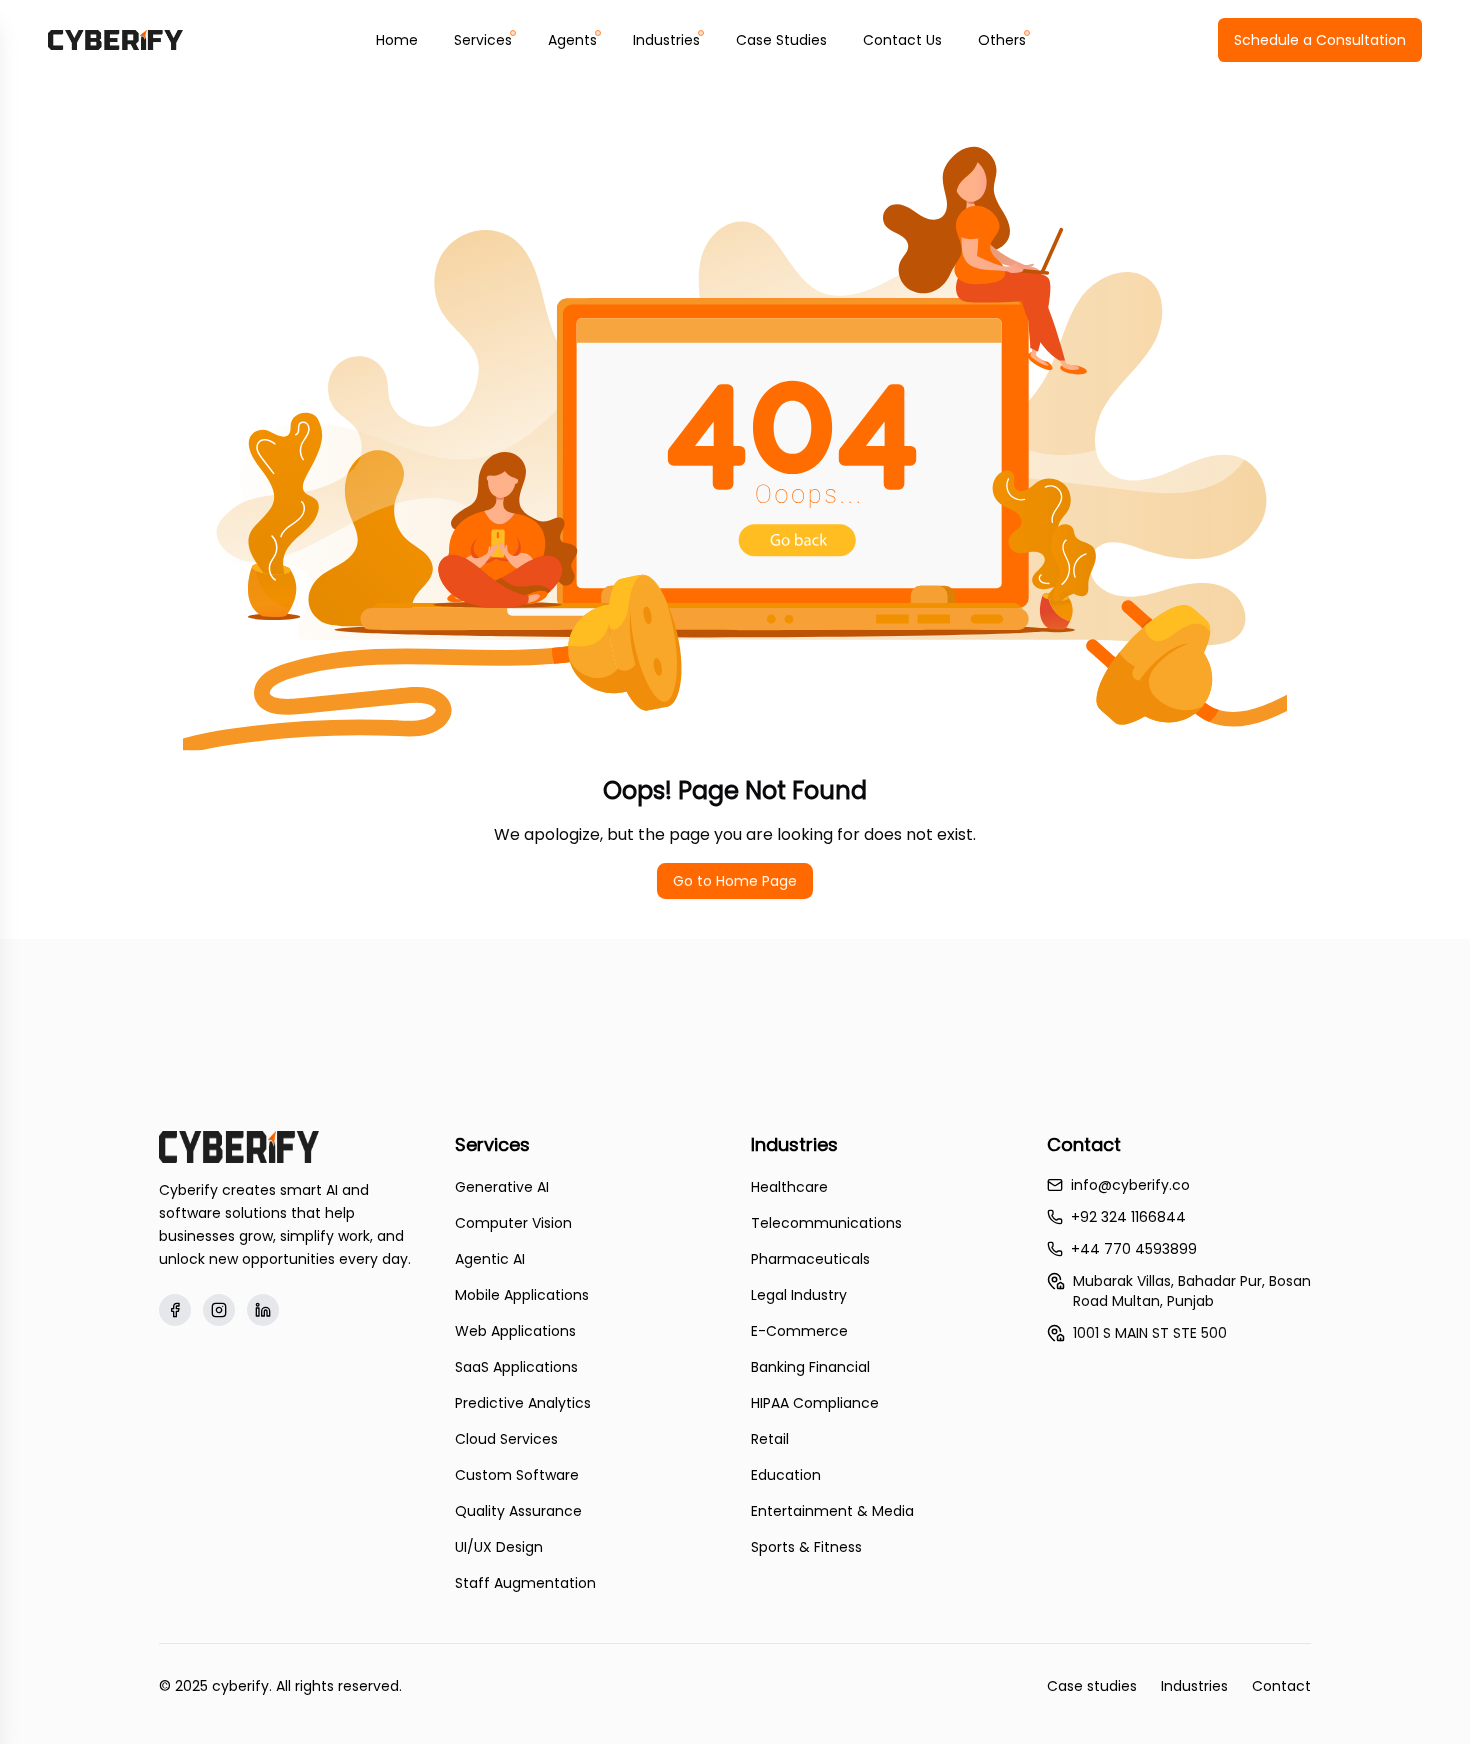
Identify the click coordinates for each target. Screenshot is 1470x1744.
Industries (1194, 1686)
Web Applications (515, 1331)
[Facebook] (175, 1310)
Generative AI (502, 1187)
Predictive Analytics (523, 1403)
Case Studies (781, 40)
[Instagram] (219, 1310)
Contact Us (902, 40)
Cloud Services (506, 1439)
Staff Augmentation (525, 1583)
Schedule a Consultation (1320, 40)
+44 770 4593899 (1134, 1249)
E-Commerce (799, 1331)
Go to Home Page (735, 881)
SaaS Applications (516, 1367)
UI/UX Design (499, 1547)
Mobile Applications (522, 1295)
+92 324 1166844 (1128, 1217)
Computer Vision (513, 1223)
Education (786, 1475)
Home (397, 40)
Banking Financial (810, 1367)
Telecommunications (826, 1223)
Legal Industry (799, 1295)
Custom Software (517, 1475)
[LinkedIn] (263, 1310)
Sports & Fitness (806, 1547)
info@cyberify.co (1130, 1185)
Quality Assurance (518, 1511)
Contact (1281, 1686)
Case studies (1092, 1686)
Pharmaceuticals (810, 1259)
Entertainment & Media (832, 1511)
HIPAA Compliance (815, 1403)
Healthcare (789, 1187)
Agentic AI (490, 1259)
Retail (770, 1439)
